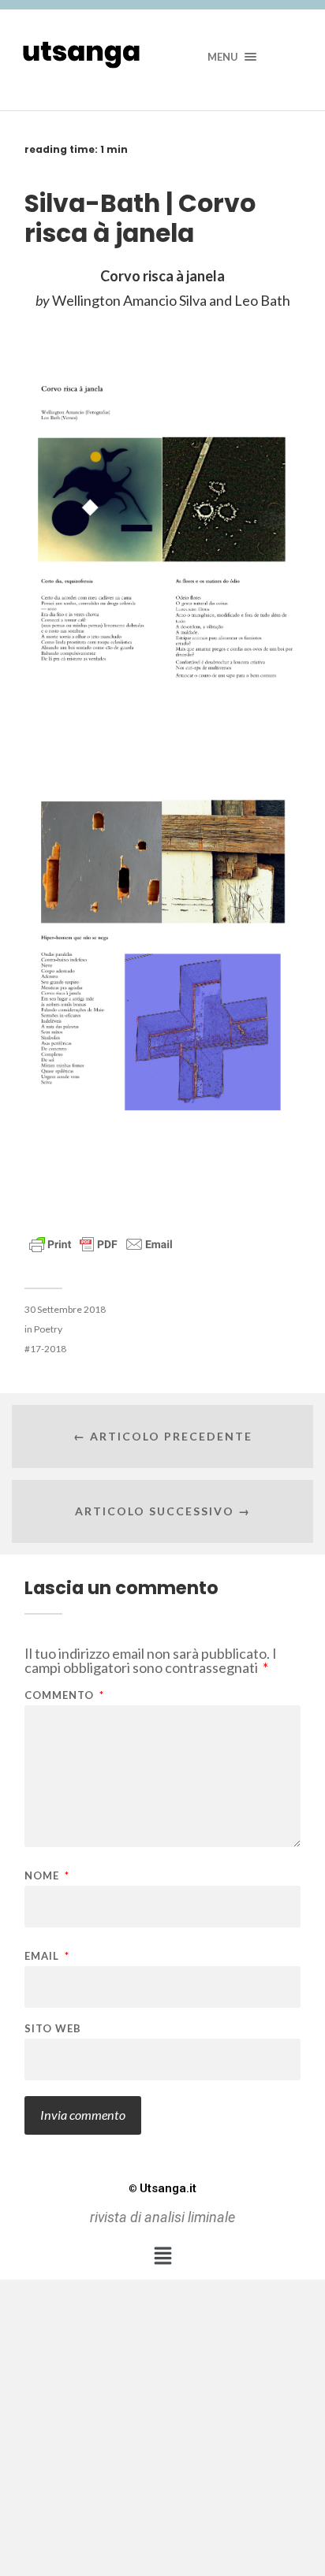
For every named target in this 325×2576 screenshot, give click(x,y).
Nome (47, 1876)
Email (47, 1956)
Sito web (53, 2029)
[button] (162, 2256)
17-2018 (48, 1349)
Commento (64, 1695)
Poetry (48, 1329)
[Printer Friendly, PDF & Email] (101, 1243)
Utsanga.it (162, 2188)
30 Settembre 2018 (65, 1309)
